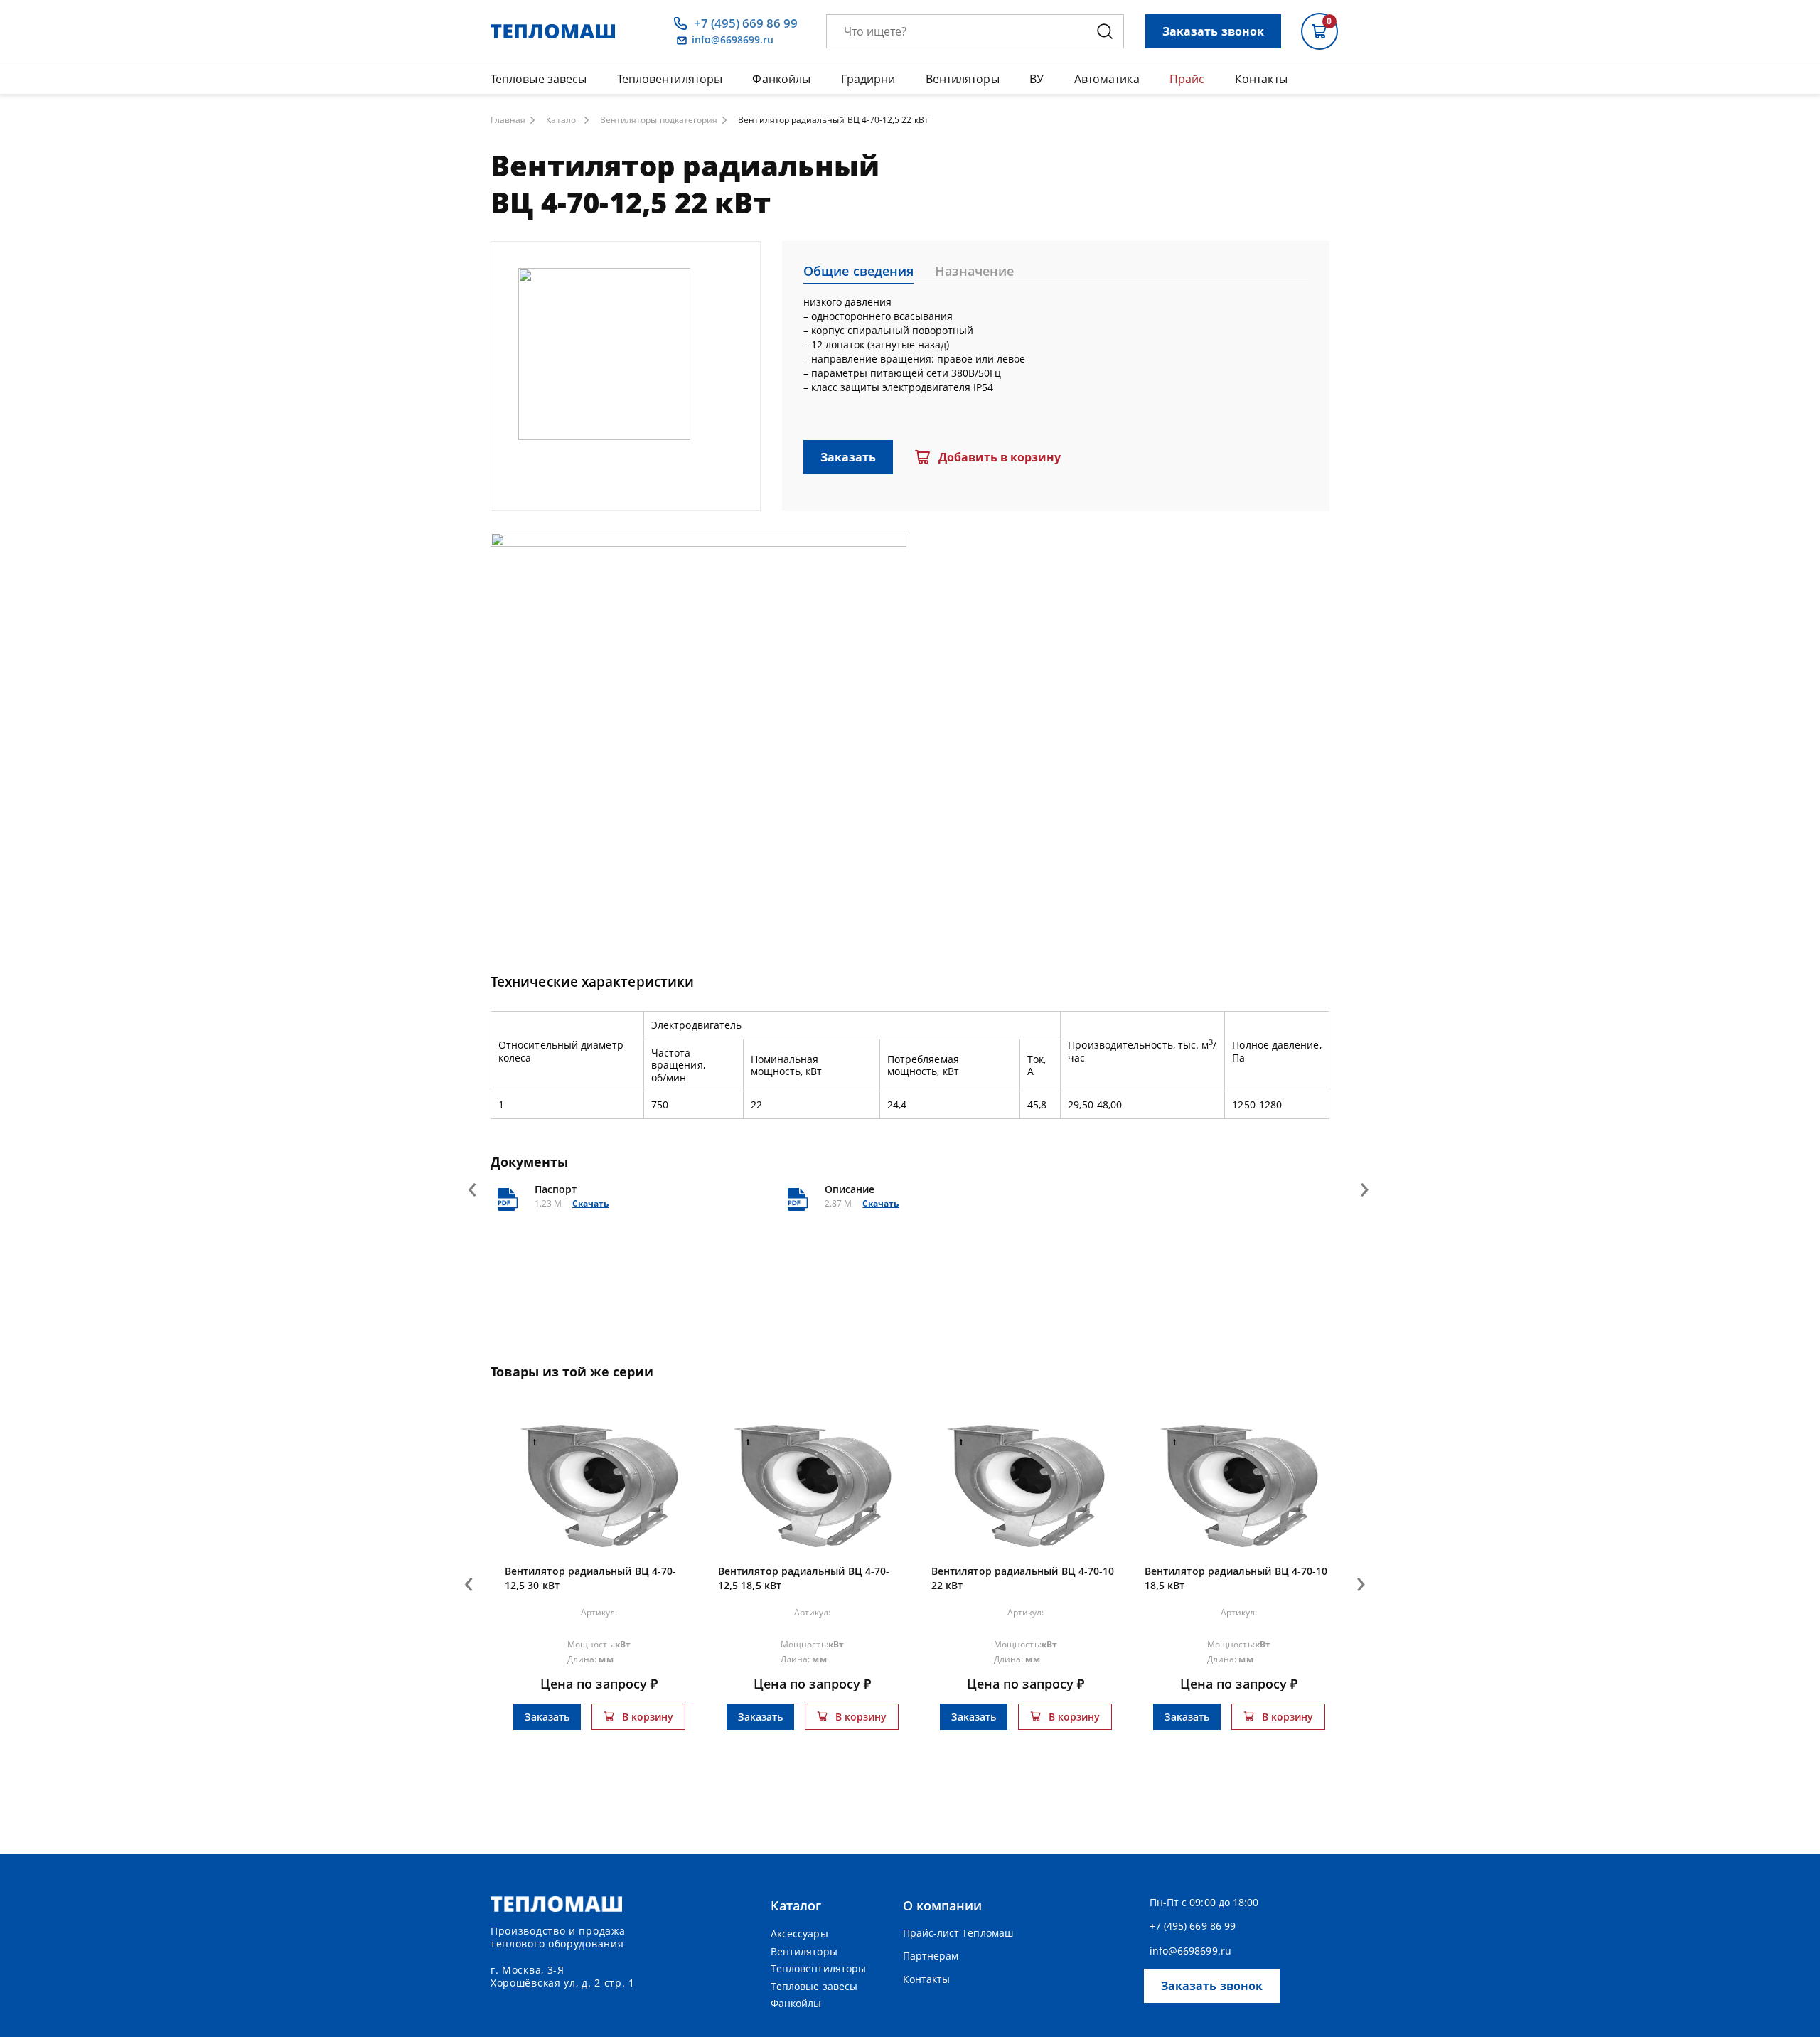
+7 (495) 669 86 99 (746, 23)
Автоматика (1107, 79)
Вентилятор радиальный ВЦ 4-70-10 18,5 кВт (1236, 1578)
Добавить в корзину (1000, 457)
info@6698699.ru (733, 40)
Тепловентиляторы (670, 79)
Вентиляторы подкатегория (659, 120)
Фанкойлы (781, 79)
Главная (508, 120)
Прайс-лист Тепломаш (958, 1933)
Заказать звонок (1213, 31)
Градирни (868, 79)
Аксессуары (799, 1934)
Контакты (1261, 79)
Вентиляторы (963, 79)
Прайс (1187, 79)
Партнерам (931, 1956)
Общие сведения (858, 271)
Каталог (562, 120)
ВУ (1037, 79)
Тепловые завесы (539, 79)
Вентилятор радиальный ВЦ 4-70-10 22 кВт (1023, 1578)
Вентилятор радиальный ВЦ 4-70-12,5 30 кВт (590, 1578)
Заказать (848, 457)
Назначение (974, 271)
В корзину (648, 1717)
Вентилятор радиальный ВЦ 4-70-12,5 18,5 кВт (804, 1578)
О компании (943, 1905)
